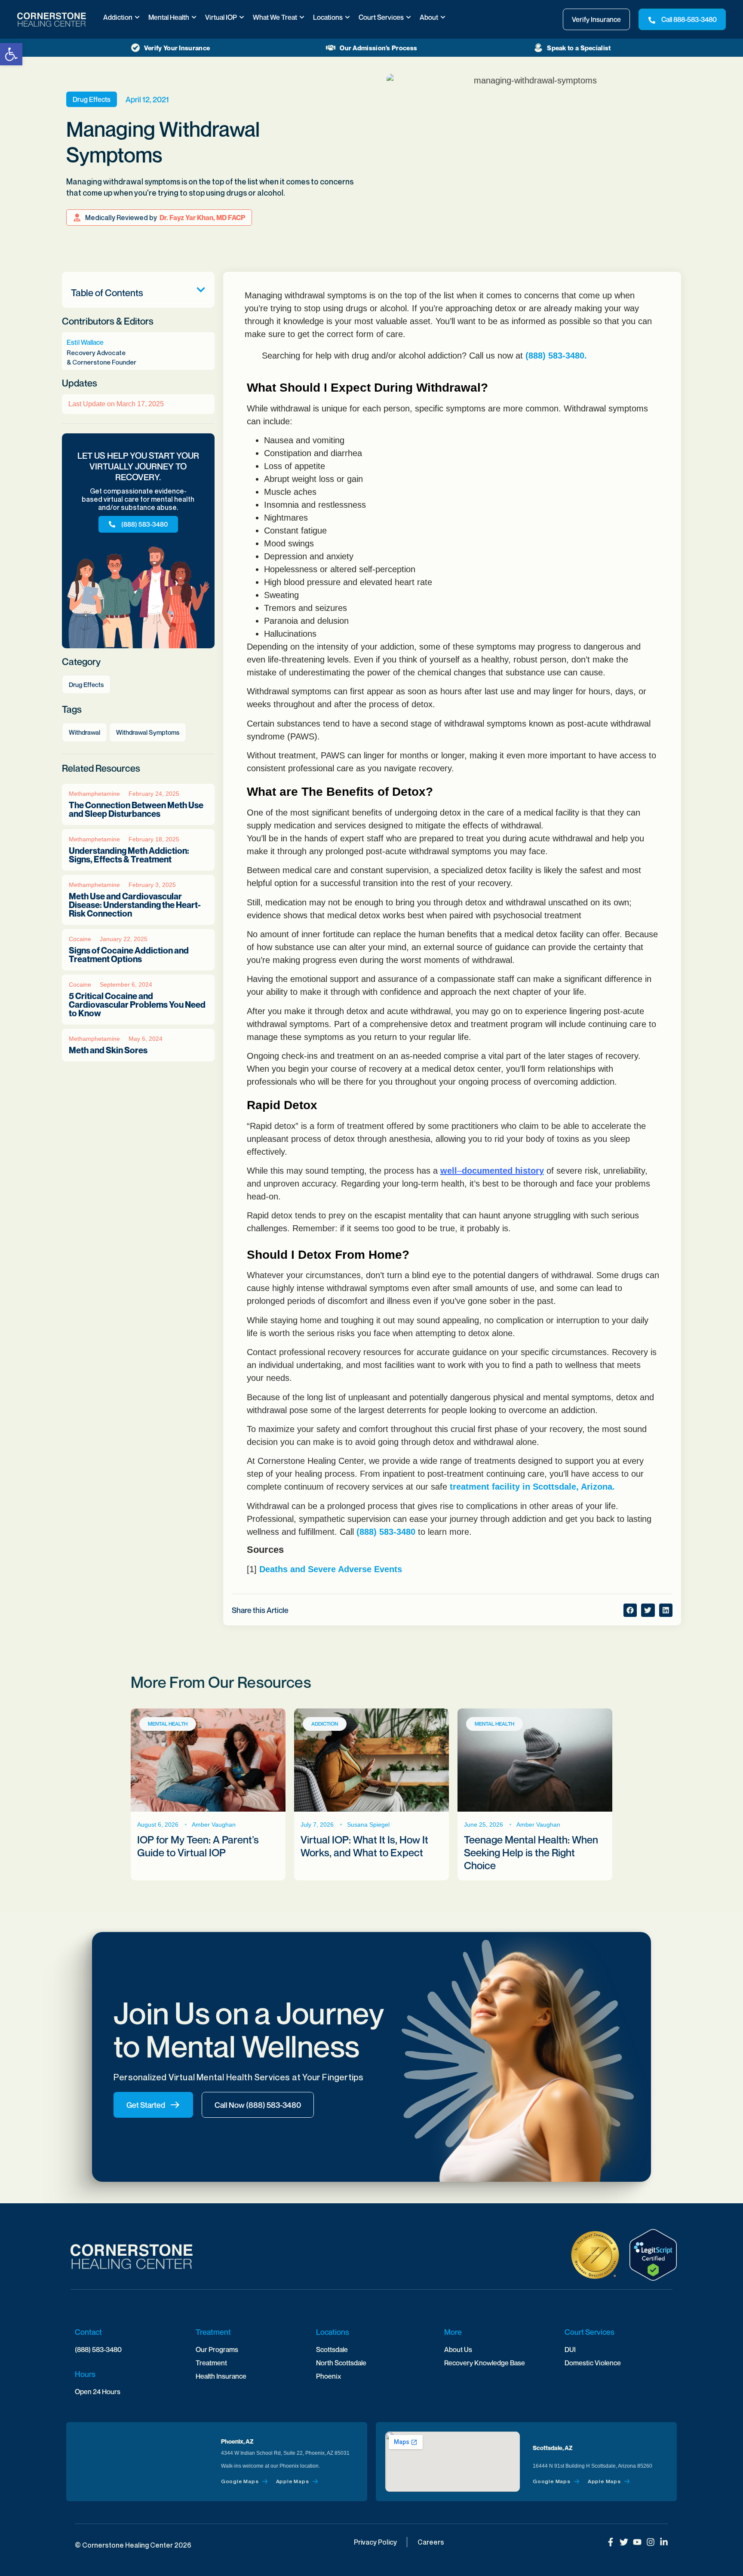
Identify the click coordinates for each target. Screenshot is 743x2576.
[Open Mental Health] (194, 17)
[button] (201, 290)
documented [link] (487, 1171)
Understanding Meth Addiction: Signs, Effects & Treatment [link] (129, 855)
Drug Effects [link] (92, 99)
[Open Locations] (347, 17)
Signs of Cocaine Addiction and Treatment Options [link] (129, 955)
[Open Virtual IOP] (242, 17)
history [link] (530, 1171)
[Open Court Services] (408, 17)
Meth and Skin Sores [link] (108, 1050)
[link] (11, 54)
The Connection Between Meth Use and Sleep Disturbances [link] (136, 810)
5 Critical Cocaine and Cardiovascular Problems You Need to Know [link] (137, 1005)
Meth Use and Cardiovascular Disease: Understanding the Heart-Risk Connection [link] (135, 905)
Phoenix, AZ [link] (237, 2441)
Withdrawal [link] (84, 732)
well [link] (449, 1171)
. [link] (586, 356)
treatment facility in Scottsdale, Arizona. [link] (532, 1487)
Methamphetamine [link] (94, 794)
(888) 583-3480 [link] (555, 356)
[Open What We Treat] (302, 17)
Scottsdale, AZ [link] (553, 2448)
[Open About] (443, 17)
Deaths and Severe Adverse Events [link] (331, 1569)
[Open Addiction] (137, 17)
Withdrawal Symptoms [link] (148, 732)
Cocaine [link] (80, 939)
